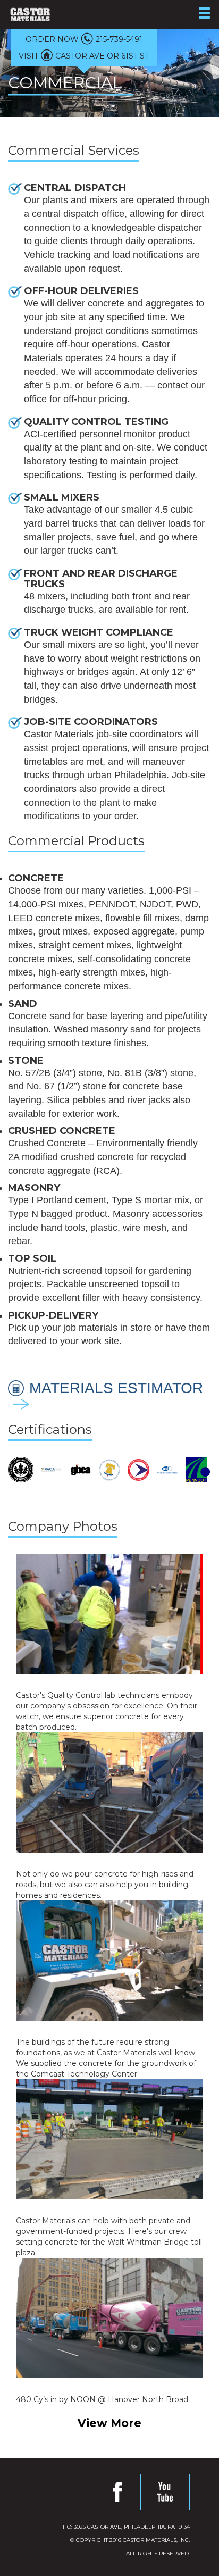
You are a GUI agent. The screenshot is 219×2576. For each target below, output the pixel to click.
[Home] (30, 14)
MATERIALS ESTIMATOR (116, 1380)
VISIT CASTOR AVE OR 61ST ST (84, 56)
